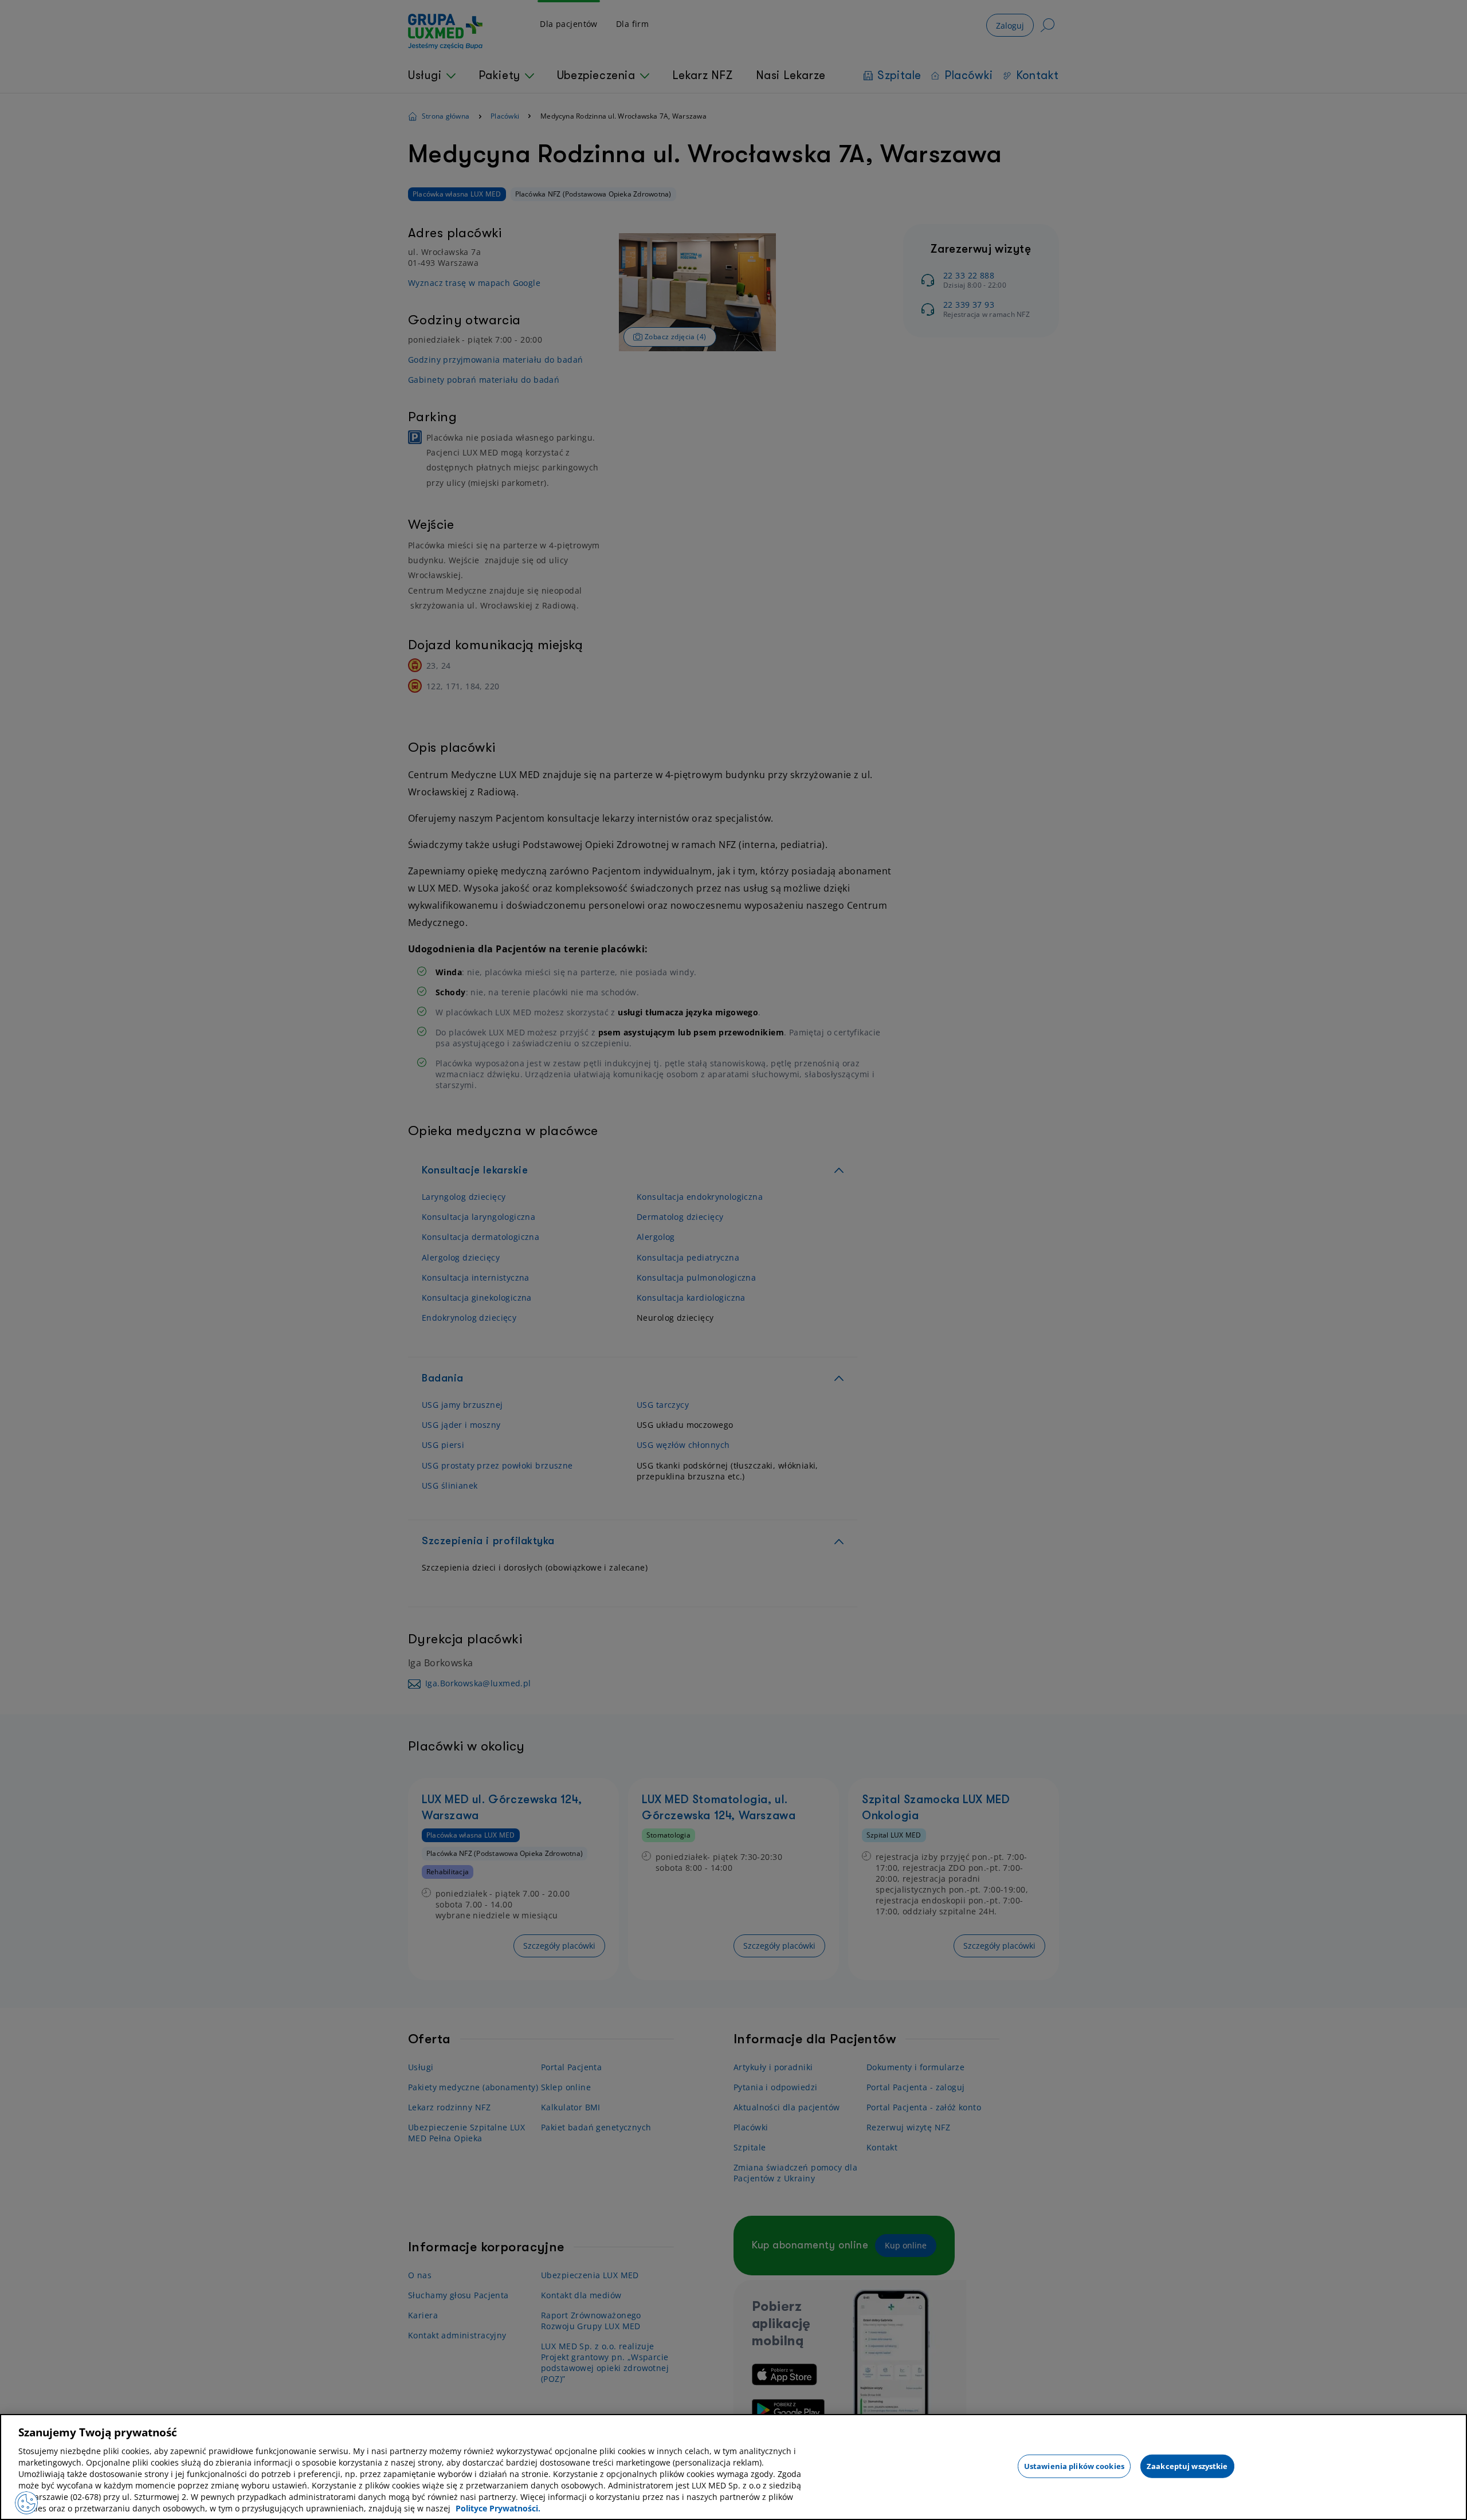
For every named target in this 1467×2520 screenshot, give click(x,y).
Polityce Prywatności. (498, 2508)
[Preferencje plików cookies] (26, 2503)
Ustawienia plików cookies (1074, 2466)
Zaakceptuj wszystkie (1187, 2466)
